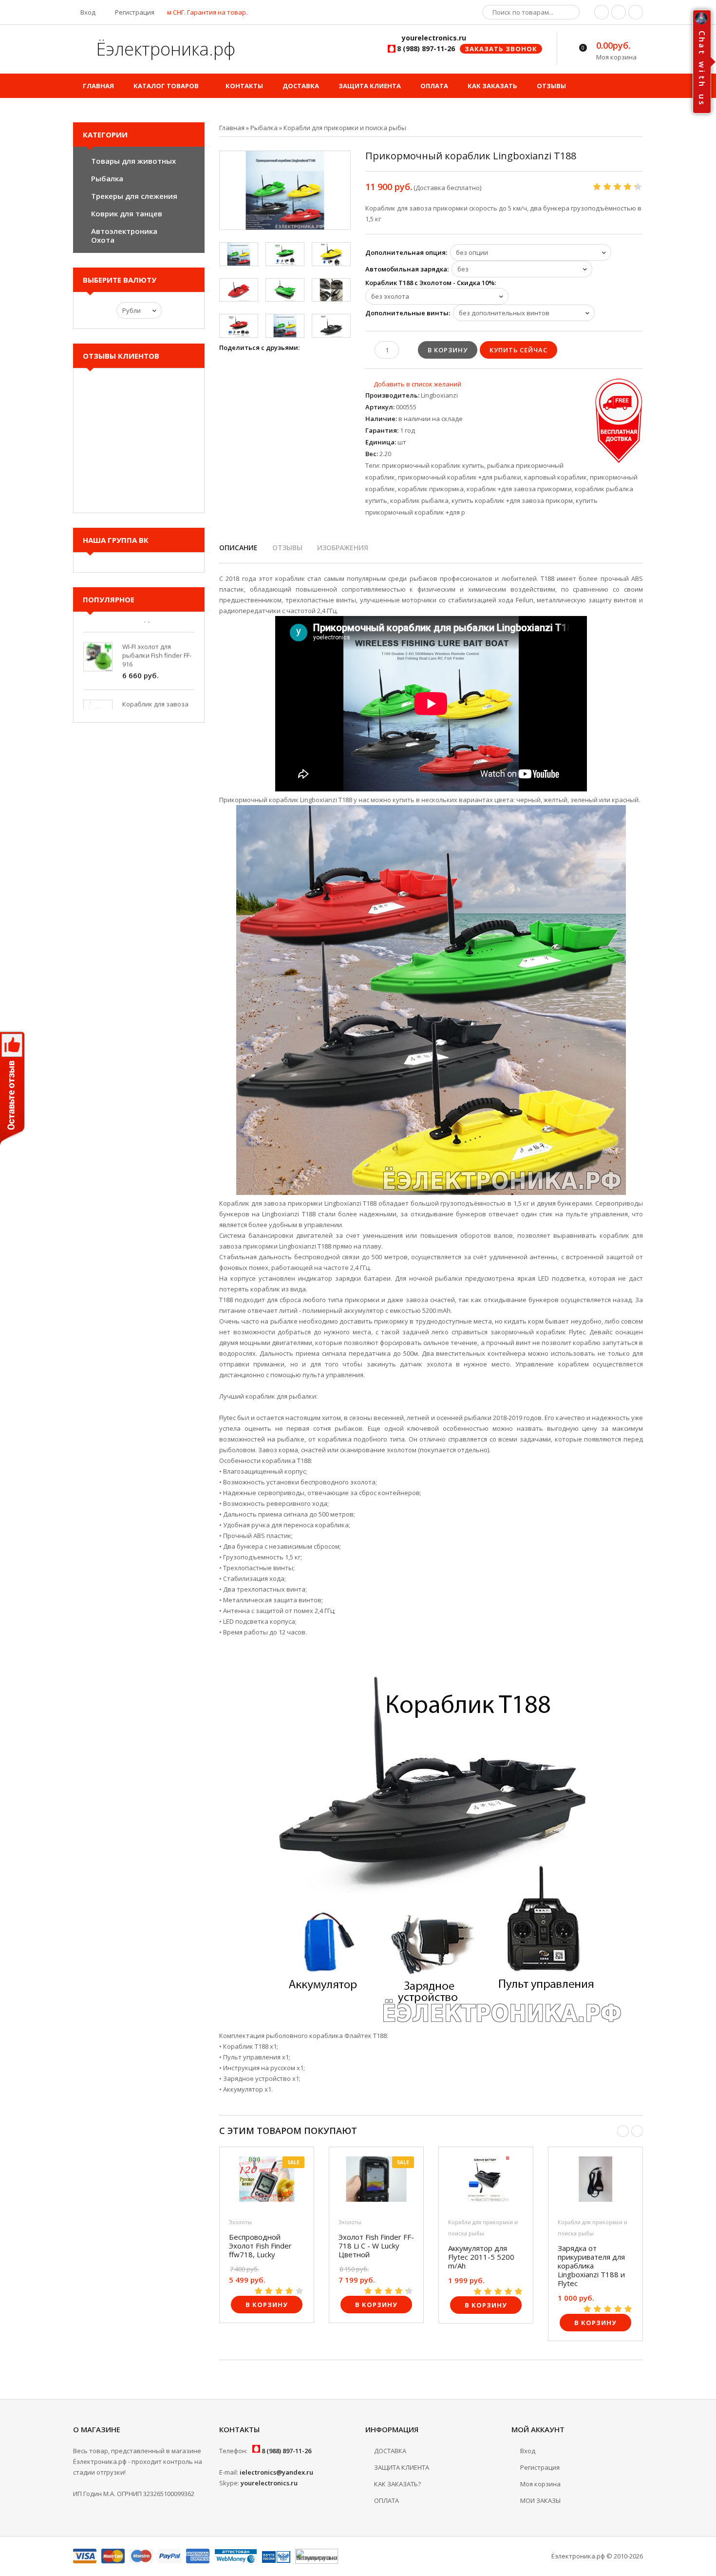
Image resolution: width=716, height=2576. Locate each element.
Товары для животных (133, 161)
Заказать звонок (501, 49)
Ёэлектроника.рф (163, 49)
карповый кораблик (556, 477)
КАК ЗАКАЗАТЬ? (397, 2484)
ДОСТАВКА (390, 2451)
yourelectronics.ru (269, 2483)
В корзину (267, 2305)
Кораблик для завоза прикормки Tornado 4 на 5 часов (155, 688)
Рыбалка (107, 178)
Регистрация (134, 12)
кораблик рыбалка (419, 500)
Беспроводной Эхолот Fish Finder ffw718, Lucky (260, 2246)
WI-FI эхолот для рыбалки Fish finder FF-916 (157, 630)
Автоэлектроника (124, 231)
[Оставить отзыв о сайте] (13, 1090)
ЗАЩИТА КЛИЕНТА (402, 2467)
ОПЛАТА (386, 2500)
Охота (103, 240)
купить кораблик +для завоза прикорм (512, 500)
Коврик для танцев (127, 213)
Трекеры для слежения (134, 196)
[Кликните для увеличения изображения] (285, 190)
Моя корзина (540, 2484)
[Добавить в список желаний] (413, 384)
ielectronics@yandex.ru (276, 2472)
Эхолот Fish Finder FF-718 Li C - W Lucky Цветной (376, 2246)
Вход (87, 12)
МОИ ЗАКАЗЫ (540, 2500)
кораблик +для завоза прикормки (519, 489)
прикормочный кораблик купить (433, 465)
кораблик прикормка (431, 489)
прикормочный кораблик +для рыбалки (460, 477)
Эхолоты (240, 2222)
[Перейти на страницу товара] (267, 2182)
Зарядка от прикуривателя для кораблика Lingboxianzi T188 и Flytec (591, 2266)
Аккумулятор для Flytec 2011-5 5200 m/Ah (481, 2257)
